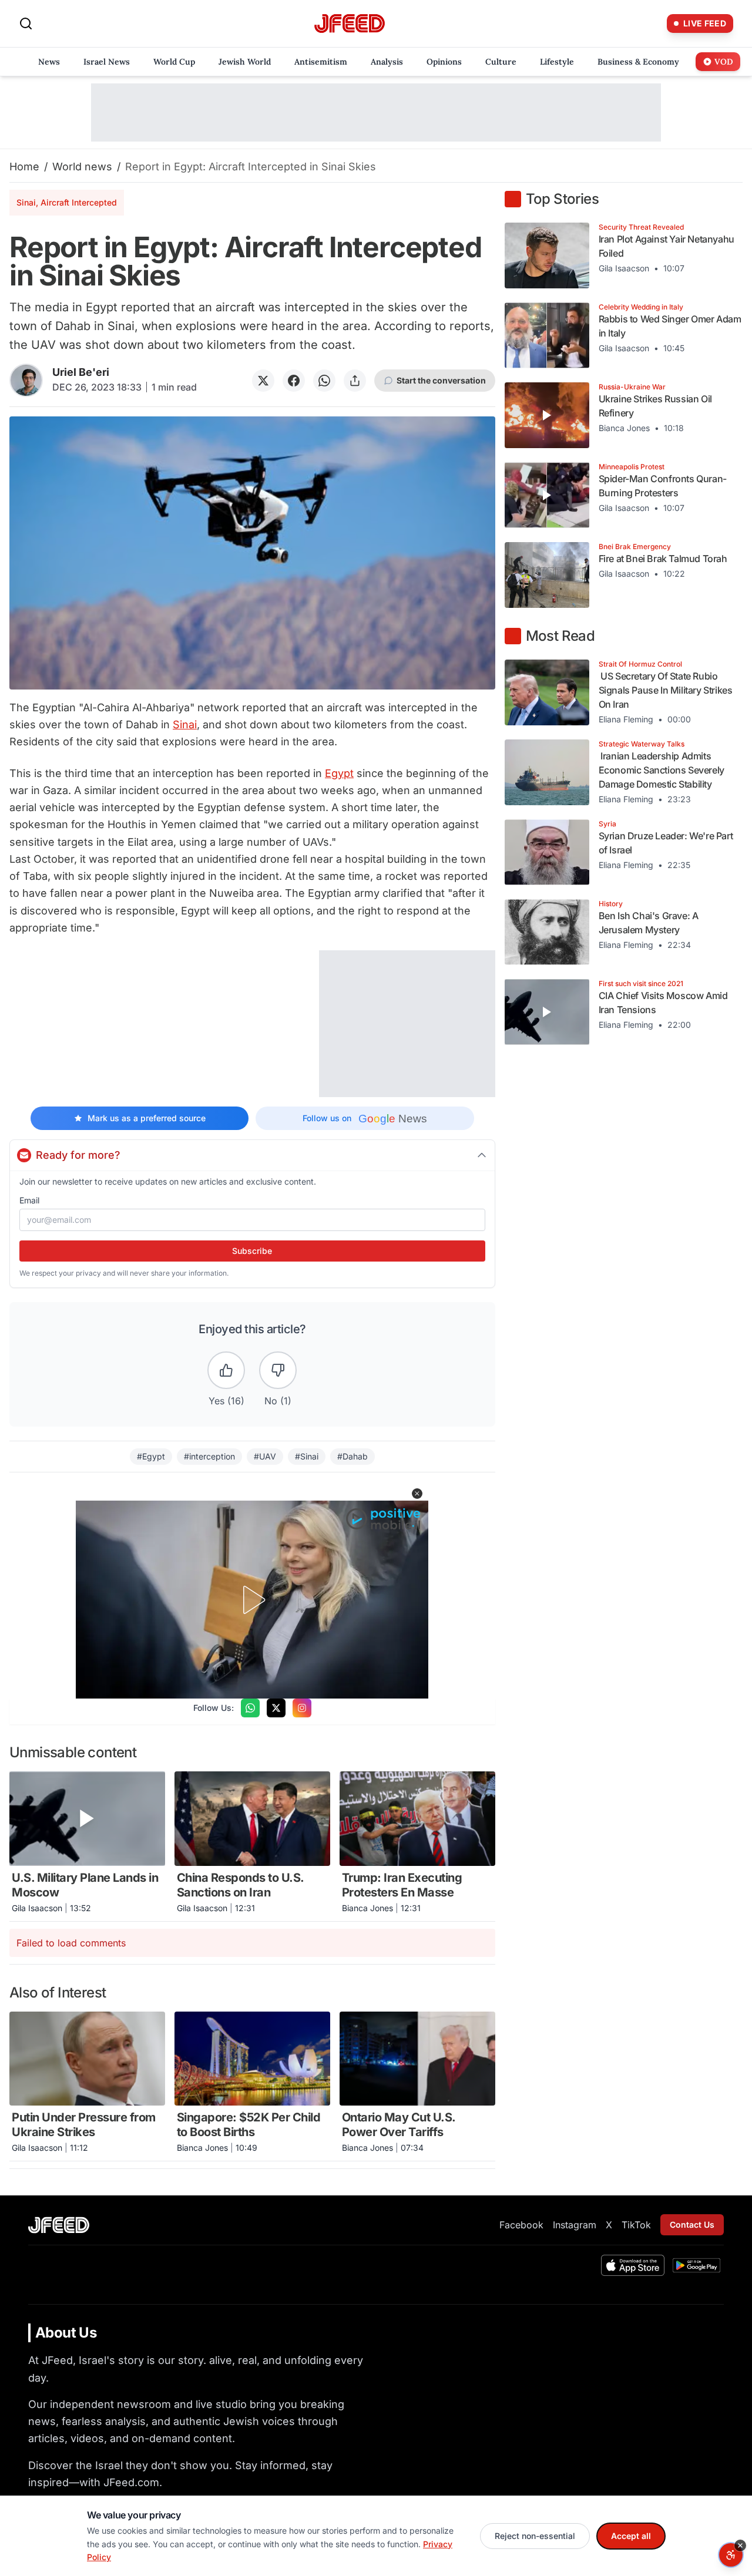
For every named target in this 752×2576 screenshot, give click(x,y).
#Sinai (307, 1456)
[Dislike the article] (278, 1370)
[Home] (350, 24)
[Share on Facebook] (294, 381)
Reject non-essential (535, 2536)
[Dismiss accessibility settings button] (740, 2545)
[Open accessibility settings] (731, 2555)
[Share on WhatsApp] (324, 381)
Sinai (185, 724)
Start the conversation (441, 380)
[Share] (355, 381)
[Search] (26, 23)
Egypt (339, 773)
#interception (209, 1456)
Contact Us (692, 2224)
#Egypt (151, 1456)
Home (24, 167)
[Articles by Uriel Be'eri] (26, 380)
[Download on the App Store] (633, 2265)
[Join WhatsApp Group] (250, 1708)
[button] (417, 1494)
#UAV (265, 1456)
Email (29, 1200)
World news (82, 167)
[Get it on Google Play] (696, 2265)
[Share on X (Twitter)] (263, 381)
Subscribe (252, 1251)
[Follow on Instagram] (302, 1708)
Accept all (631, 2536)
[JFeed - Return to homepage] (59, 2225)
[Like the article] (226, 1370)
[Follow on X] (276, 1708)
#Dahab (352, 1456)
